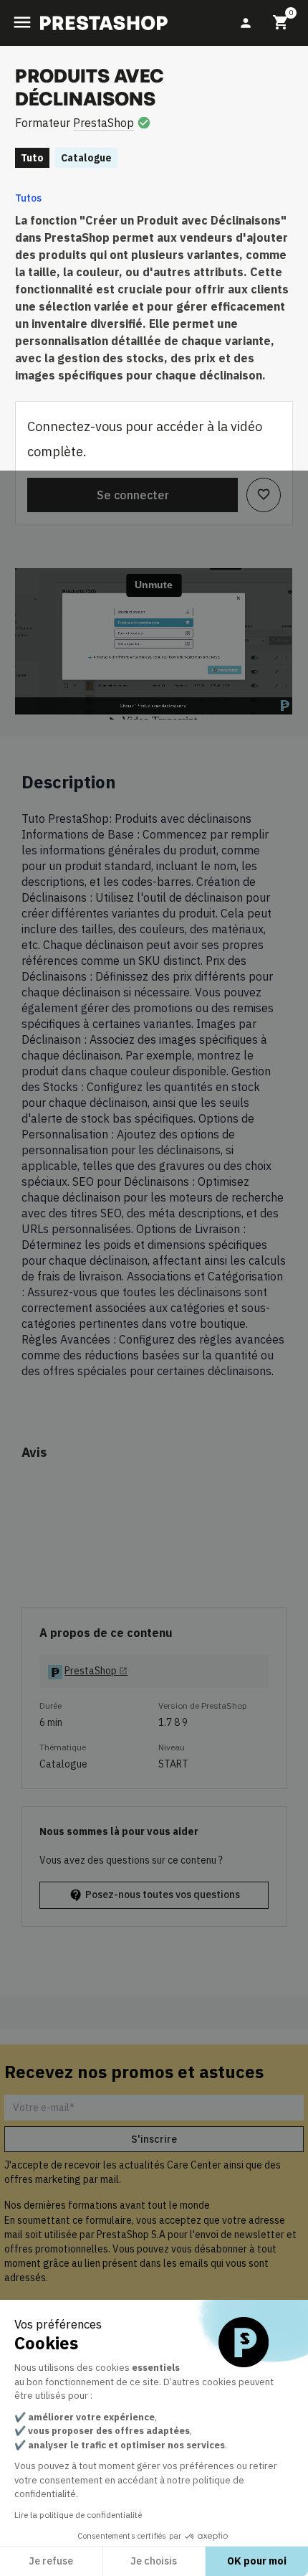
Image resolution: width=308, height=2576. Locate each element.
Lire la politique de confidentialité (78, 2515)
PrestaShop (104, 123)
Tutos (28, 198)
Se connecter (133, 495)
